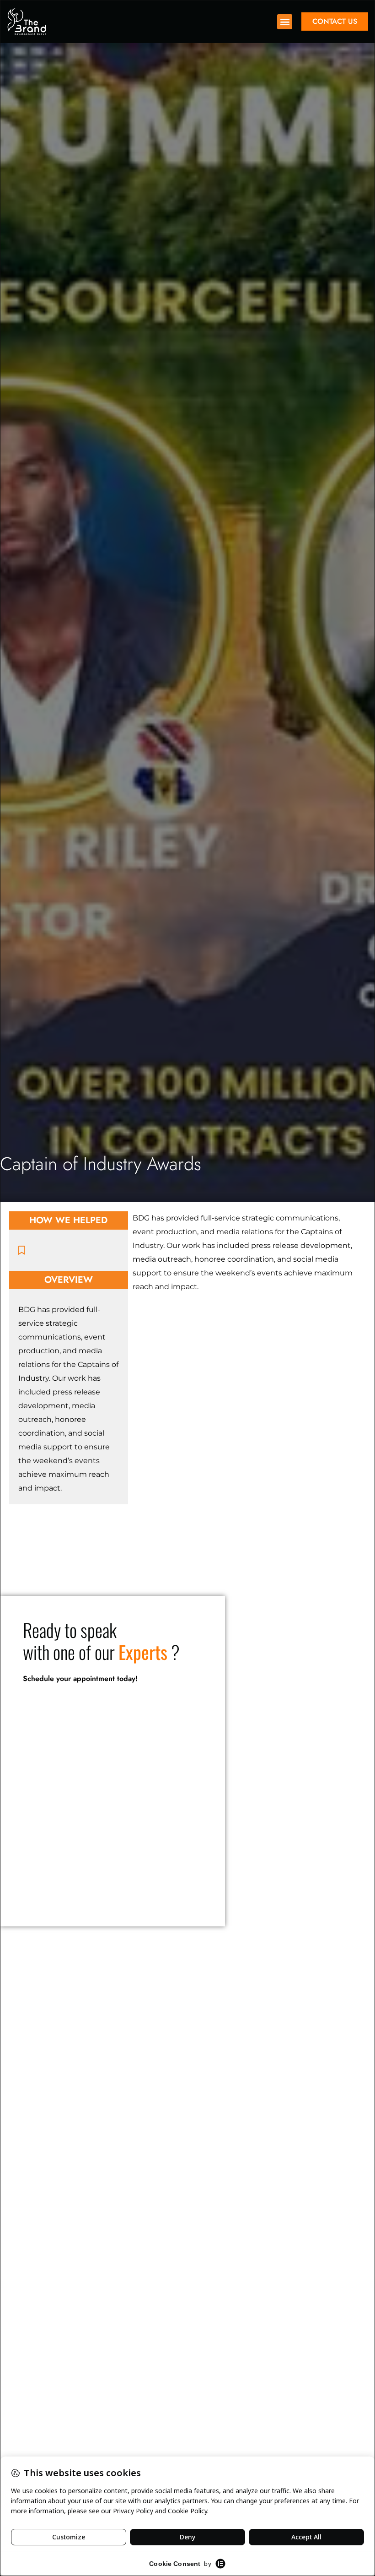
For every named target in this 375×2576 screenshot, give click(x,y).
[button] (285, 22)
